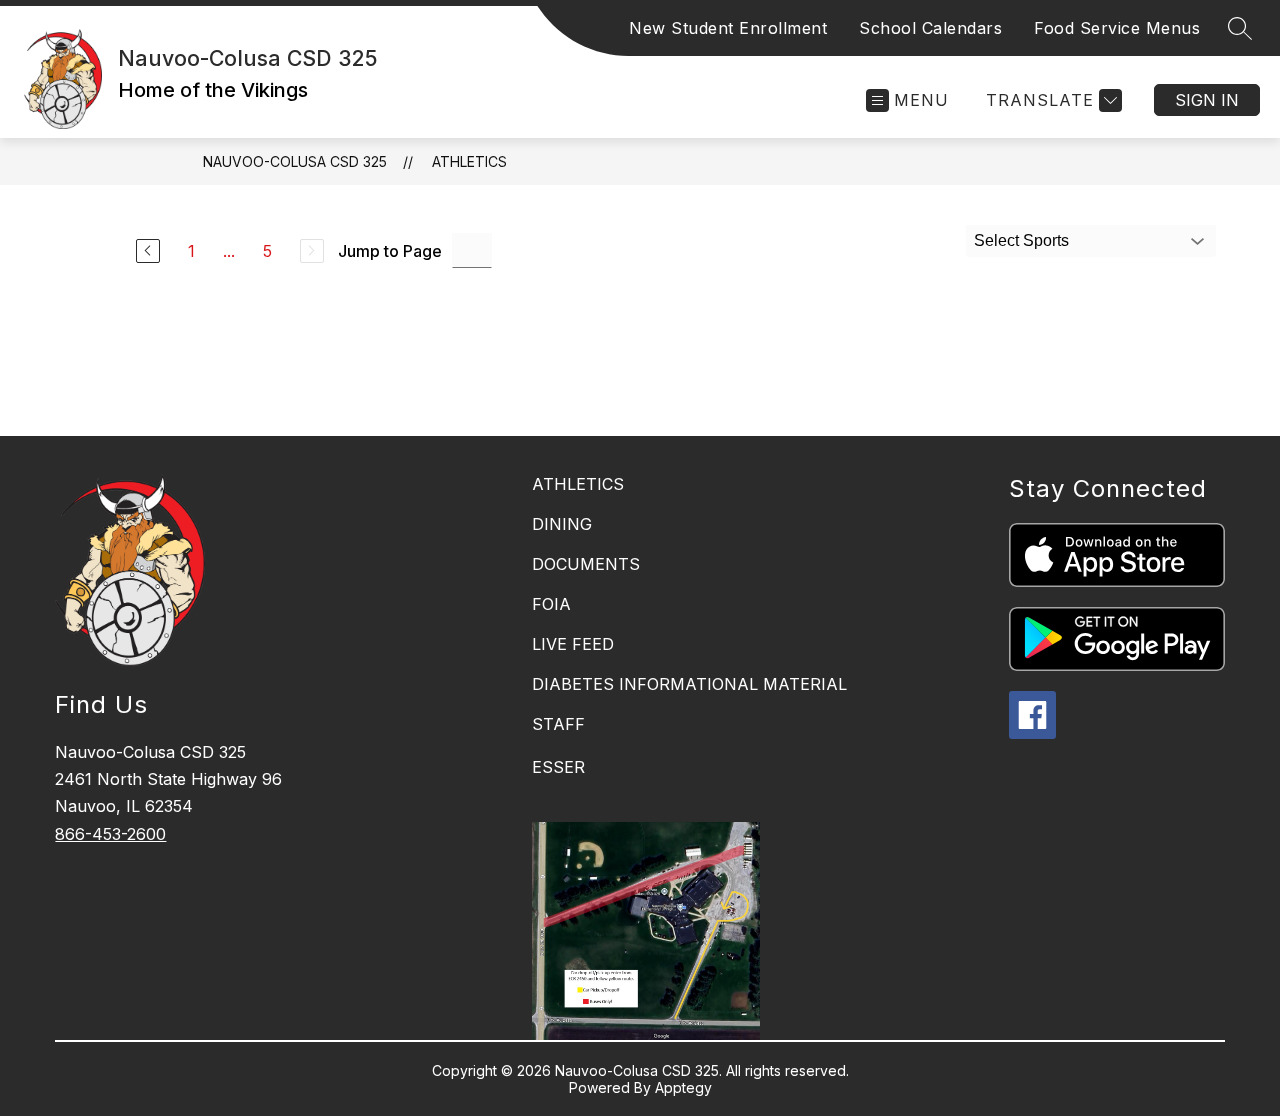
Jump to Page (390, 251)
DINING (562, 524)
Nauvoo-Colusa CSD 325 (295, 161)
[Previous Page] (148, 251)
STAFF (558, 724)
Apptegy (683, 1087)
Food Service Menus (1117, 28)
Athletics (469, 161)
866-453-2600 (110, 834)
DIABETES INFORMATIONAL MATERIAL (689, 684)
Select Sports (1021, 240)
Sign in (1207, 100)
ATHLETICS (578, 484)
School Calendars (930, 28)
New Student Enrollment (728, 28)
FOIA (551, 604)
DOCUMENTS (586, 564)
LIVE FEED (573, 644)
